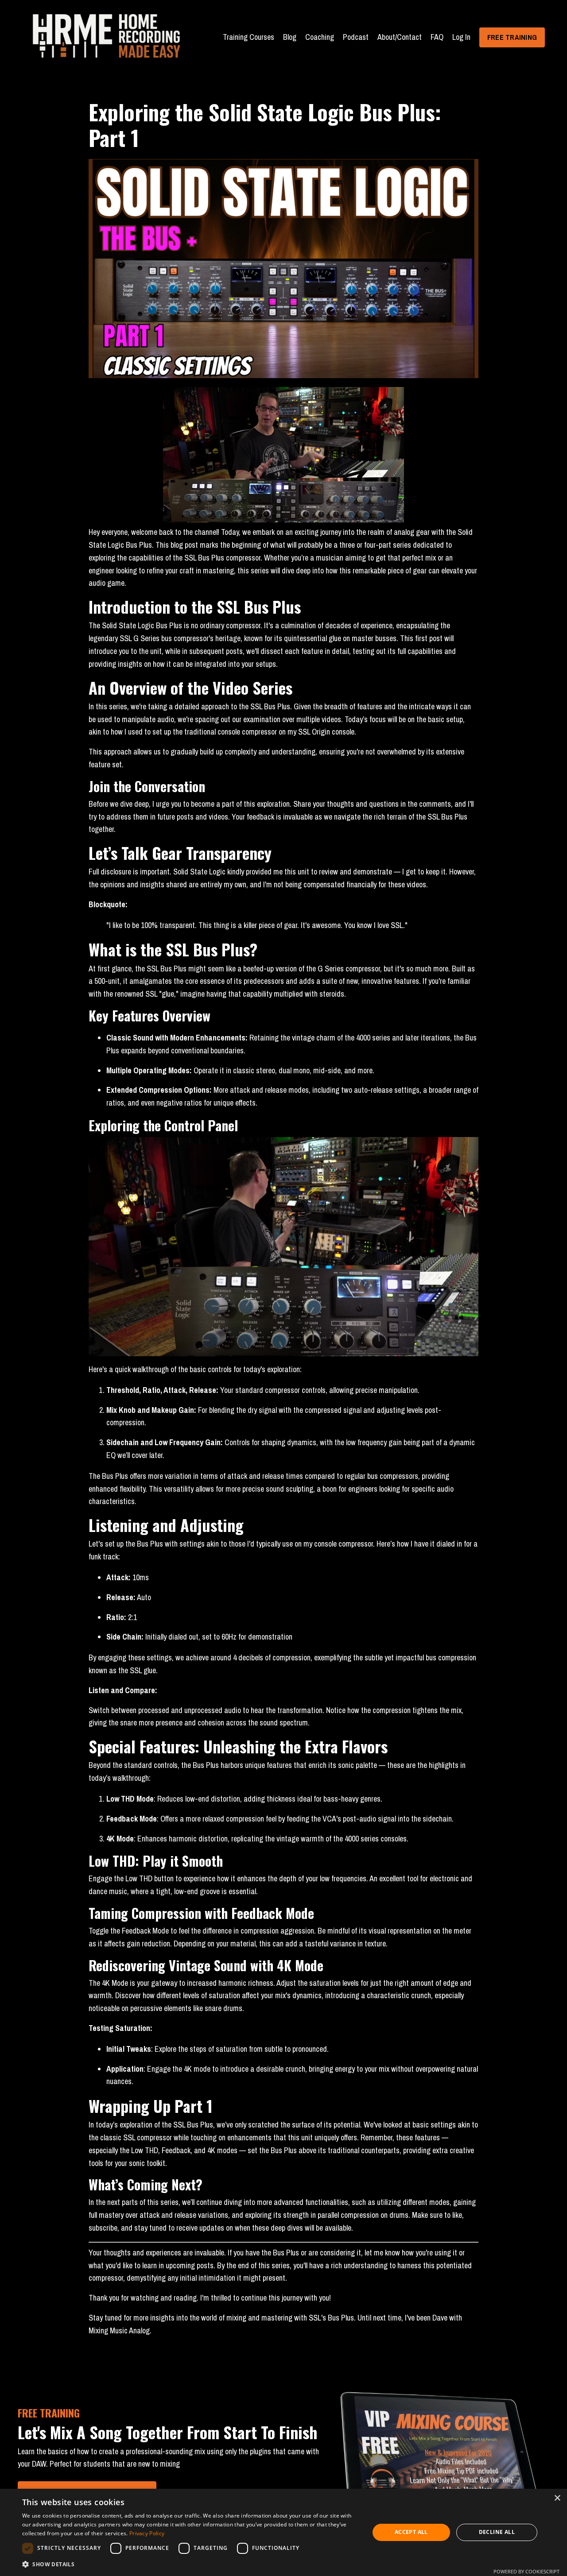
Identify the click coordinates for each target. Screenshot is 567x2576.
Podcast (356, 37)
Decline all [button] (497, 2532)
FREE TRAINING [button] (512, 37)
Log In (461, 37)
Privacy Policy (147, 2533)
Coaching (320, 37)
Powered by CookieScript (526, 2571)
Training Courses (249, 37)
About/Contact (400, 37)
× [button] (557, 2498)
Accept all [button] (411, 2532)
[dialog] (283, 2532)
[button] (191, 2564)
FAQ (437, 37)
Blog (290, 37)
